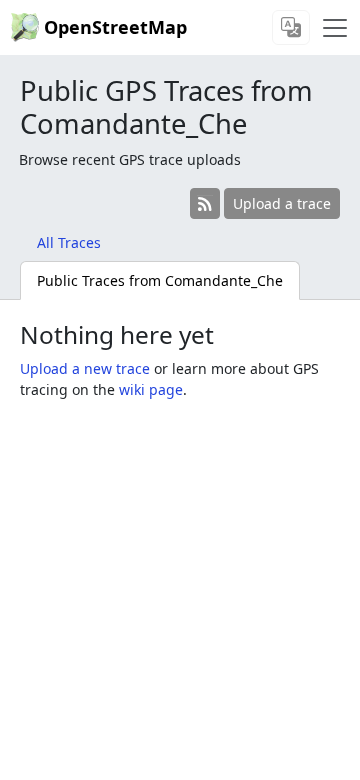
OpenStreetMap (115, 27)
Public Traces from (160, 280)
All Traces (69, 242)
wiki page (151, 389)
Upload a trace (282, 203)
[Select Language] (291, 27)
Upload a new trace (85, 368)
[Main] (335, 28)
